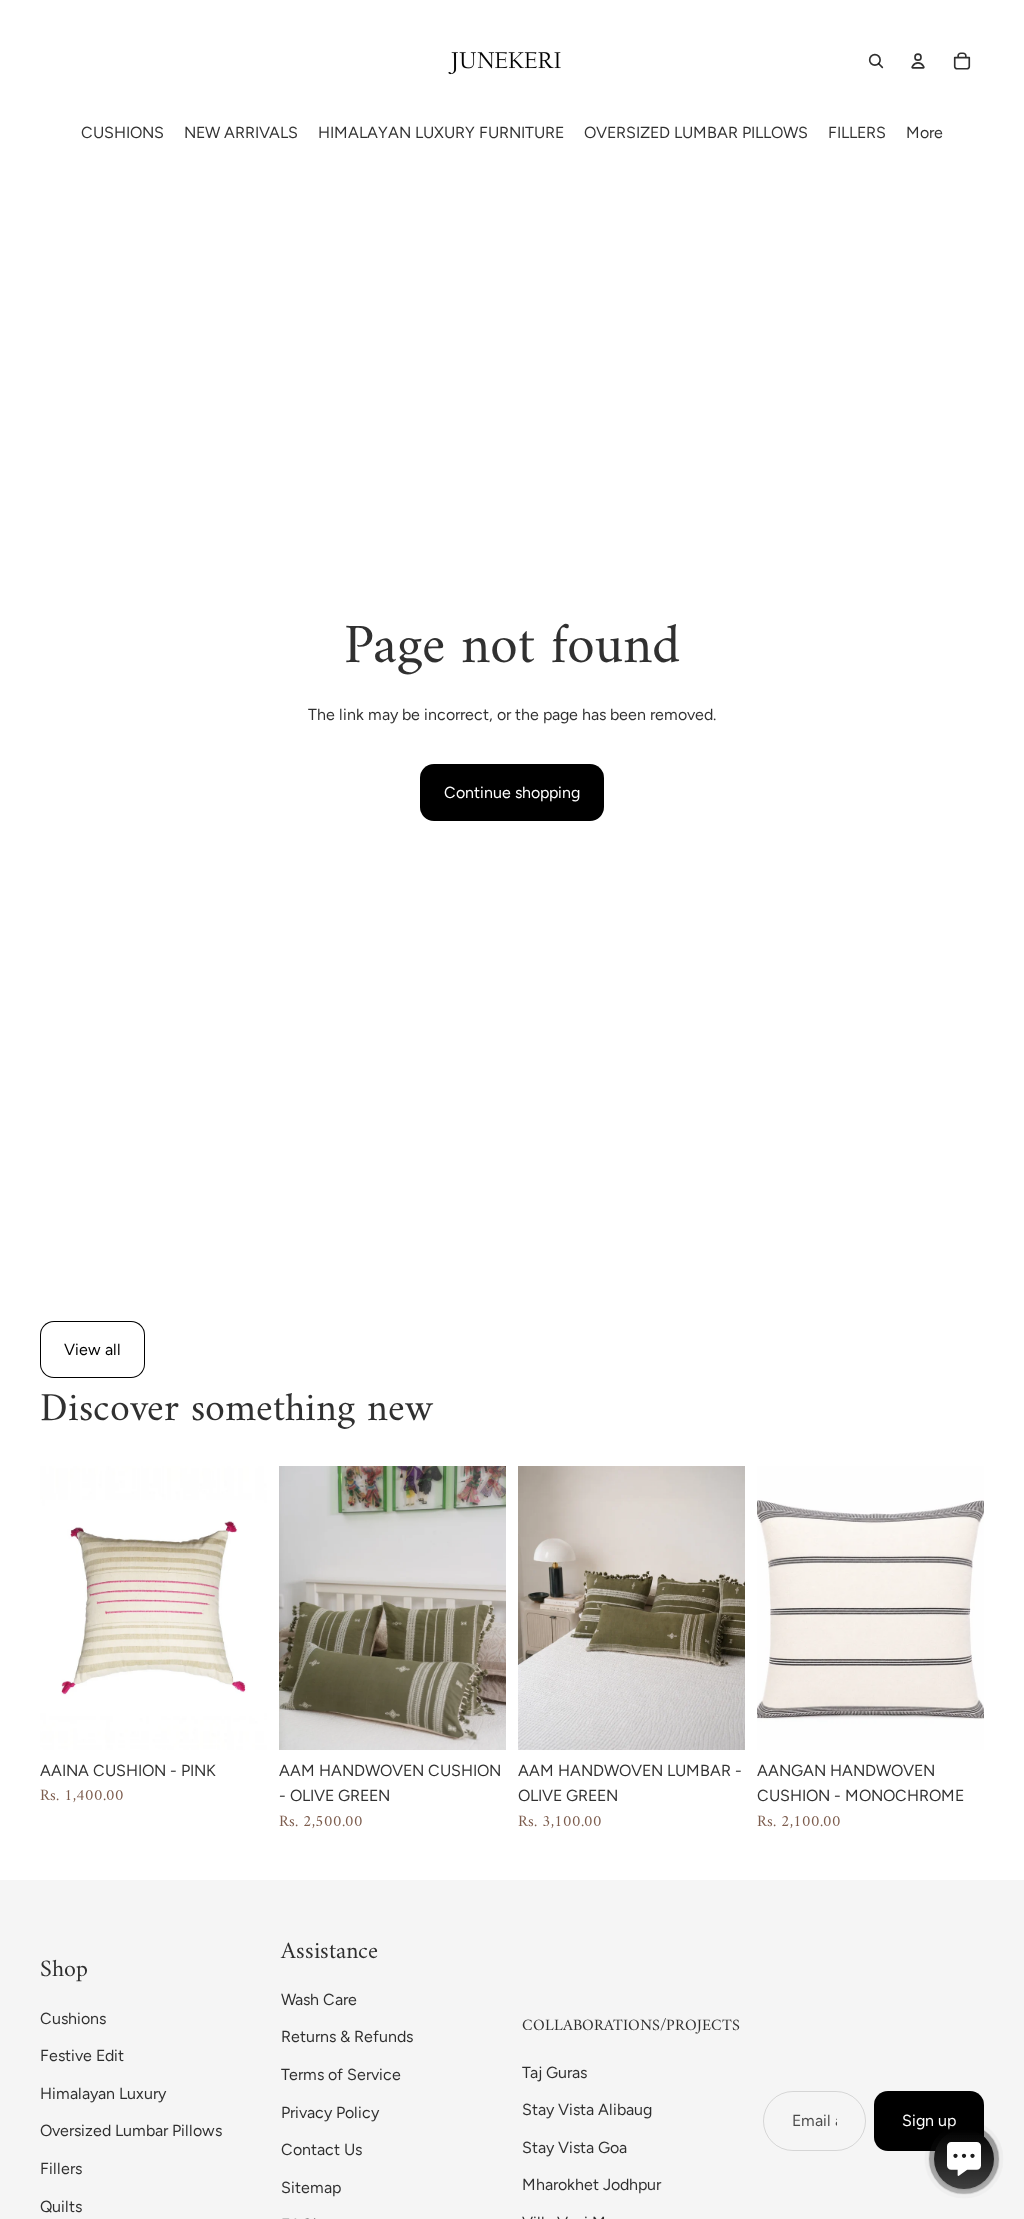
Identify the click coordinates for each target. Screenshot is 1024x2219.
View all (92, 1349)
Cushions (73, 2018)
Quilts (61, 2206)
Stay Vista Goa (574, 2147)
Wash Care (319, 1999)
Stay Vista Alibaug (587, 2109)
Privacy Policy (330, 2112)
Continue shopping (512, 792)
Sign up (929, 2120)
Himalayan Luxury (103, 2093)
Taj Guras (554, 2072)
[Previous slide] (55, 1608)
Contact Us (321, 2149)
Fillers (61, 2168)
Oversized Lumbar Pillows (131, 2130)
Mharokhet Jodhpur (591, 2184)
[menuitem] (924, 133)
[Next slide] (251, 1608)
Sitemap (311, 2187)
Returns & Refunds (347, 2036)
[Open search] (876, 61)
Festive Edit (82, 2055)
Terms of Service (341, 2074)
